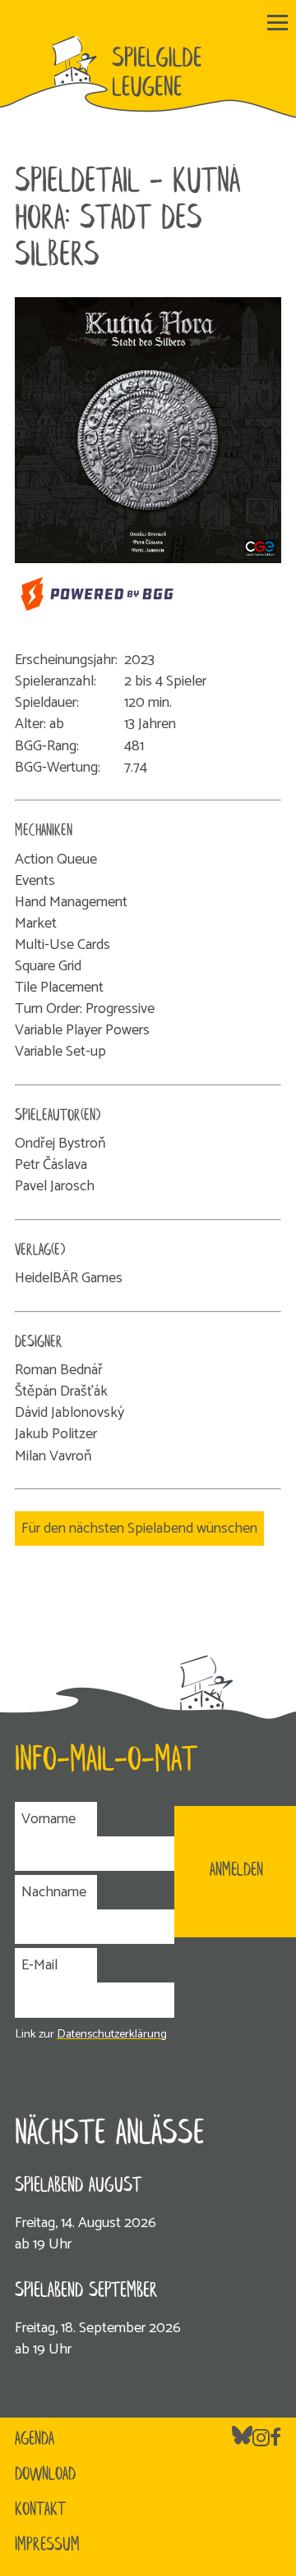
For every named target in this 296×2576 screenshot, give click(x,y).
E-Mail (39, 1965)
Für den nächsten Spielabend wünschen (139, 1529)
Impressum (47, 2546)
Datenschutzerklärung (112, 2034)
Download (45, 2475)
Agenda (35, 2440)
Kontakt (40, 2510)
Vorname (49, 1819)
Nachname (54, 1892)
